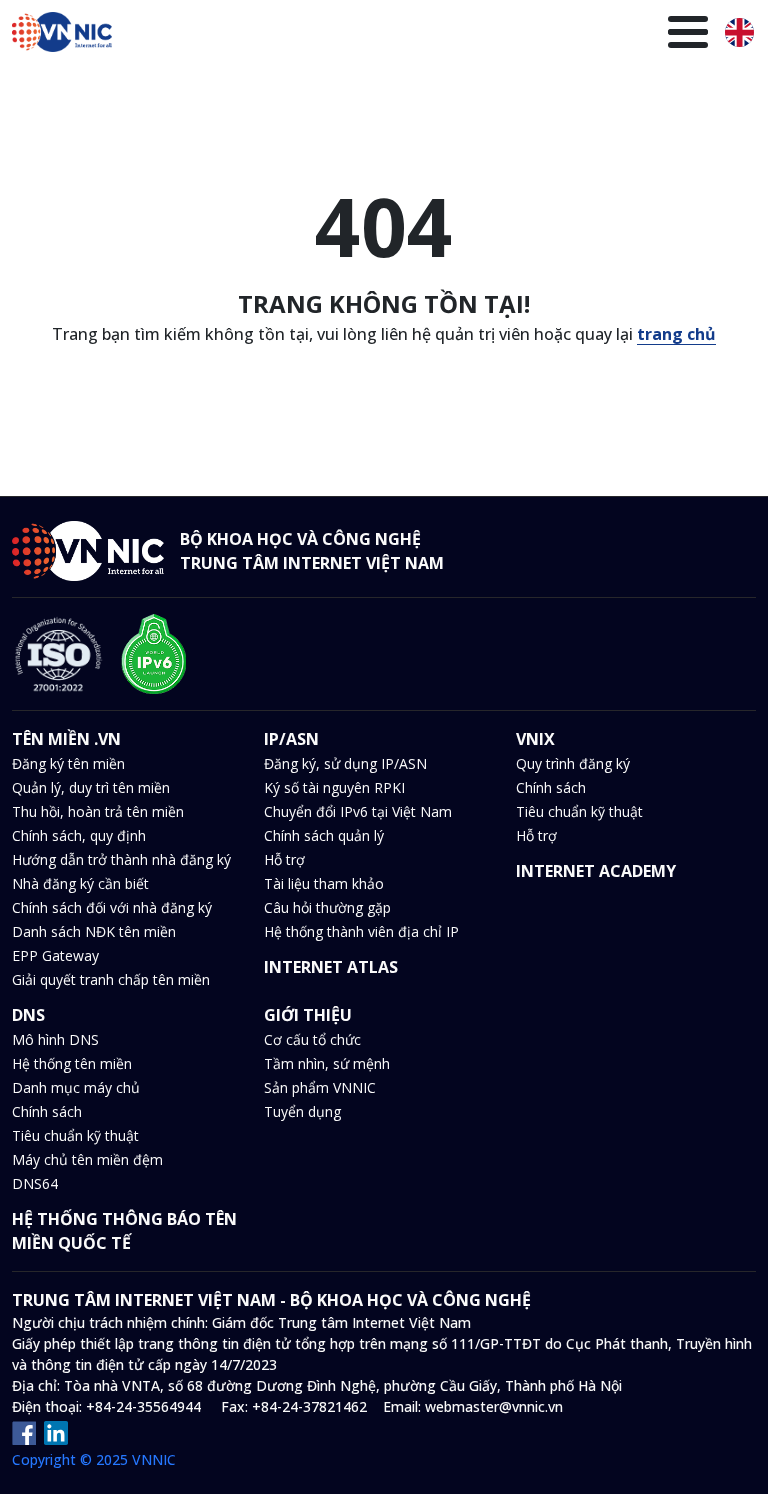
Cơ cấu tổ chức (312, 1039)
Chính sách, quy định (79, 835)
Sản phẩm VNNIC (320, 1087)
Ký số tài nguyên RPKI (334, 787)
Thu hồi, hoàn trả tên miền (98, 811)
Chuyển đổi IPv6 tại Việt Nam (358, 811)
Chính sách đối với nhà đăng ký (112, 907)
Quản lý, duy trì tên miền (91, 787)
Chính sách (551, 787)
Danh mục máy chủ (76, 1087)
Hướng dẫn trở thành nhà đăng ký (121, 859)
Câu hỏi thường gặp (327, 907)
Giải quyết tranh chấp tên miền (111, 979)
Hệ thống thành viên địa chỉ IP (361, 931)
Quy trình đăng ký (573, 763)
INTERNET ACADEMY (596, 871)
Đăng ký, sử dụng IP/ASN (345, 763)
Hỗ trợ (284, 859)
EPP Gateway (55, 955)
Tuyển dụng (302, 1111)
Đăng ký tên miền (68, 763)
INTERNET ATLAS (331, 967)
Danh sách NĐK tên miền (94, 931)
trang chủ (676, 334)
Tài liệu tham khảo (324, 883)
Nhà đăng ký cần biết (80, 883)
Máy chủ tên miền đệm (87, 1159)
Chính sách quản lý (324, 835)
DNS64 (35, 1183)
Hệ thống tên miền (72, 1063)
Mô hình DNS (55, 1039)
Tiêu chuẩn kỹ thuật (579, 811)
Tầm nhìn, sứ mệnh (327, 1063)
